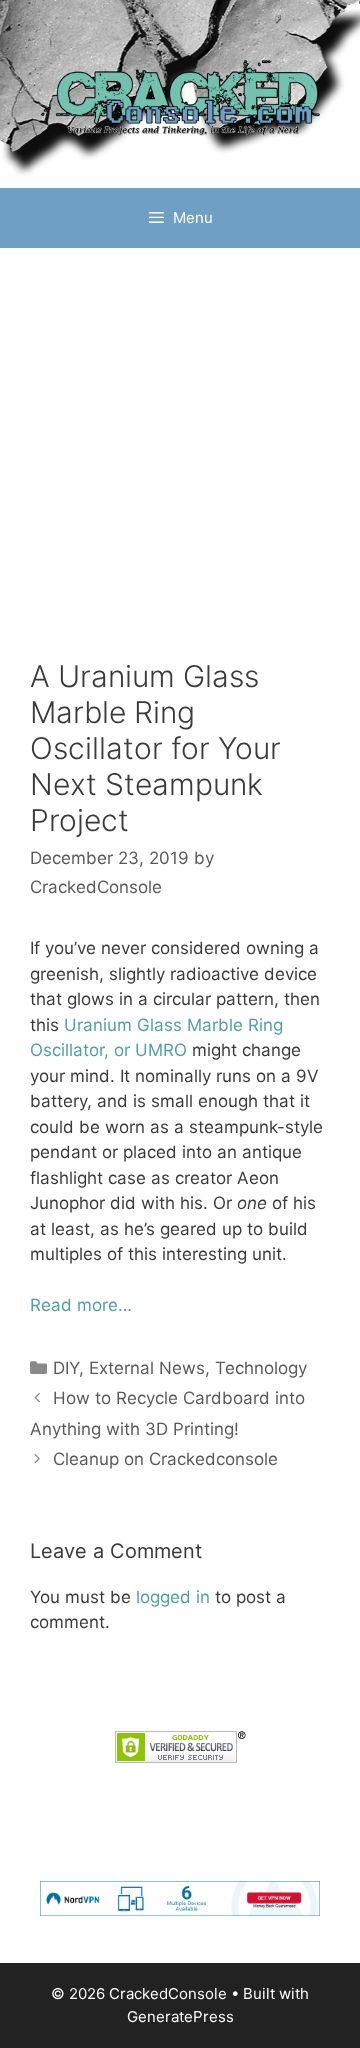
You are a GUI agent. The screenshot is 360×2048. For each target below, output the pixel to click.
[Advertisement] (180, 438)
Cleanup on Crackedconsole (165, 1459)
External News (147, 1368)
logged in (173, 1597)
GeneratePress (180, 2016)
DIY (66, 1368)
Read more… (81, 1305)
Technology (261, 1368)
